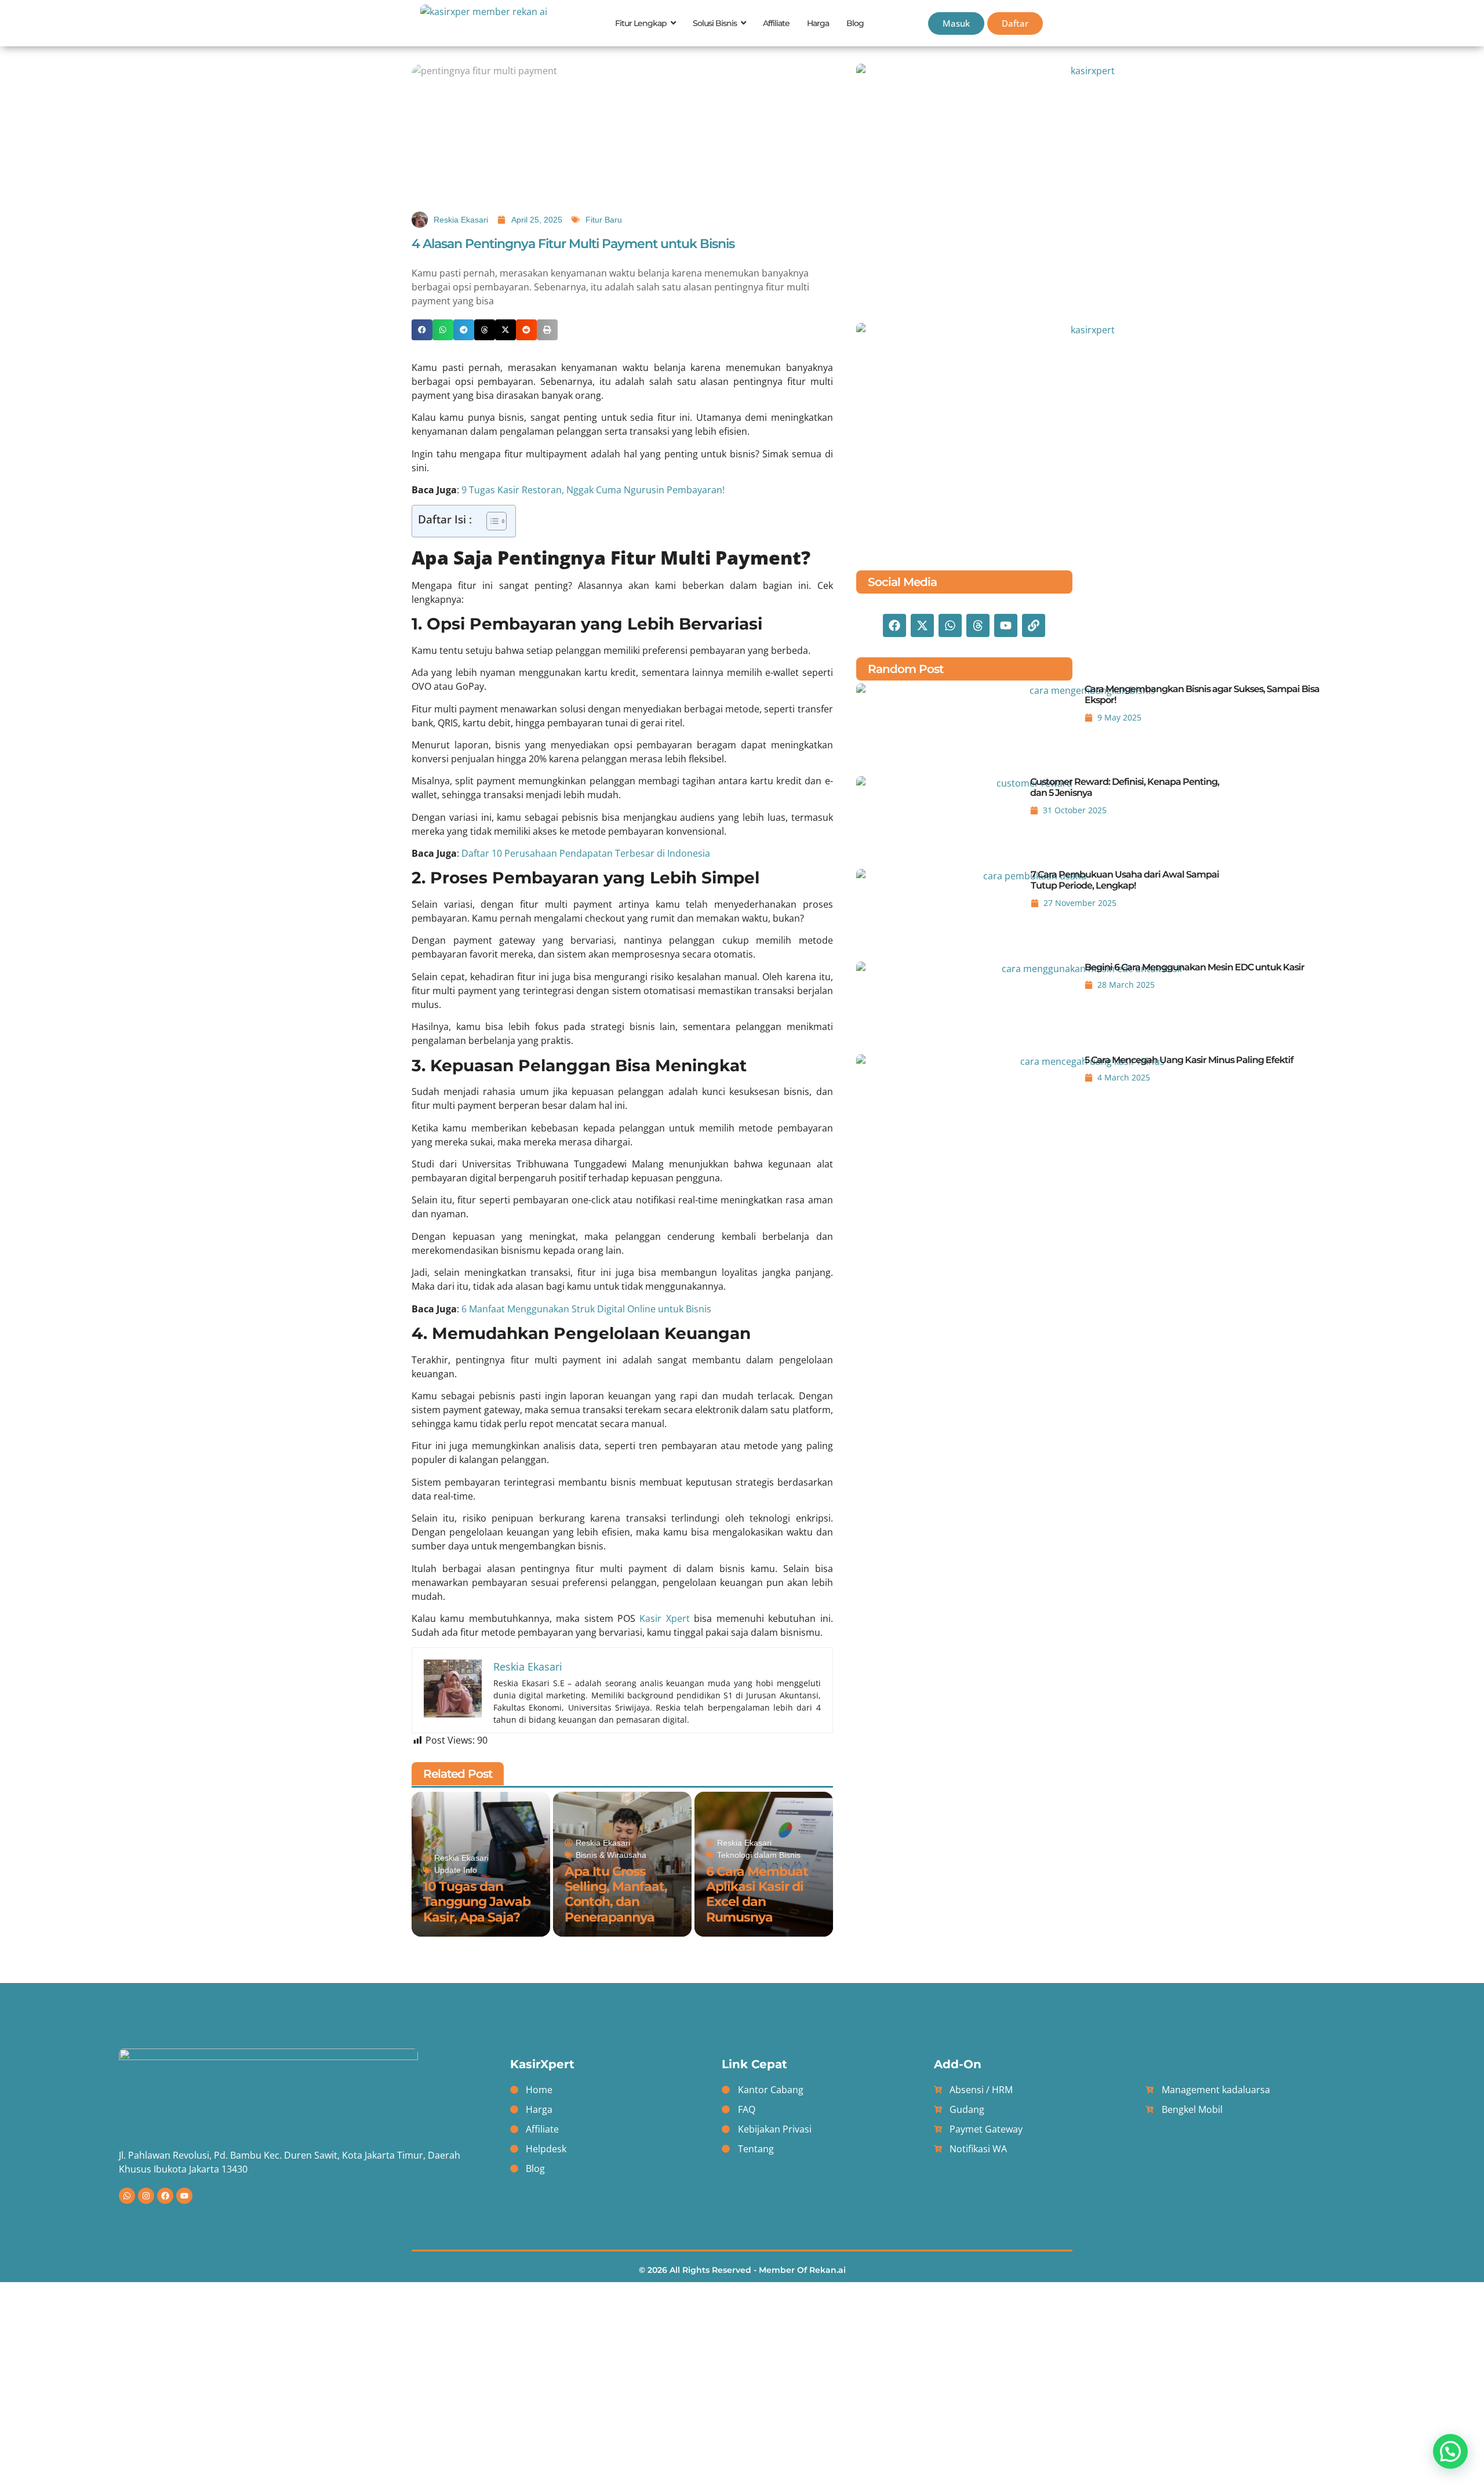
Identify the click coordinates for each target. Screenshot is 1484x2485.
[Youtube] (184, 2196)
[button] (422, 330)
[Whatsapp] (127, 2196)
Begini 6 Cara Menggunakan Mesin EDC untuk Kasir (1194, 967)
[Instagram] (146, 2196)
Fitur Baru (604, 220)
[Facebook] (165, 2196)
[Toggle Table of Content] (491, 521)
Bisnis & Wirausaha (611, 1855)
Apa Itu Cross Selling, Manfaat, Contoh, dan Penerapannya (616, 1894)
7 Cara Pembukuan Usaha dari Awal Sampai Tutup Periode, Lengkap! (1125, 880)
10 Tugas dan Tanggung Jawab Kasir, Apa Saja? (477, 1902)
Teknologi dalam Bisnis (759, 1855)
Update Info (456, 1870)
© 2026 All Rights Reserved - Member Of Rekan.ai (742, 2270)
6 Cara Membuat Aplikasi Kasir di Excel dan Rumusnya (757, 1894)
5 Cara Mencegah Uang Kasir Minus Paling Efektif (1189, 1060)
